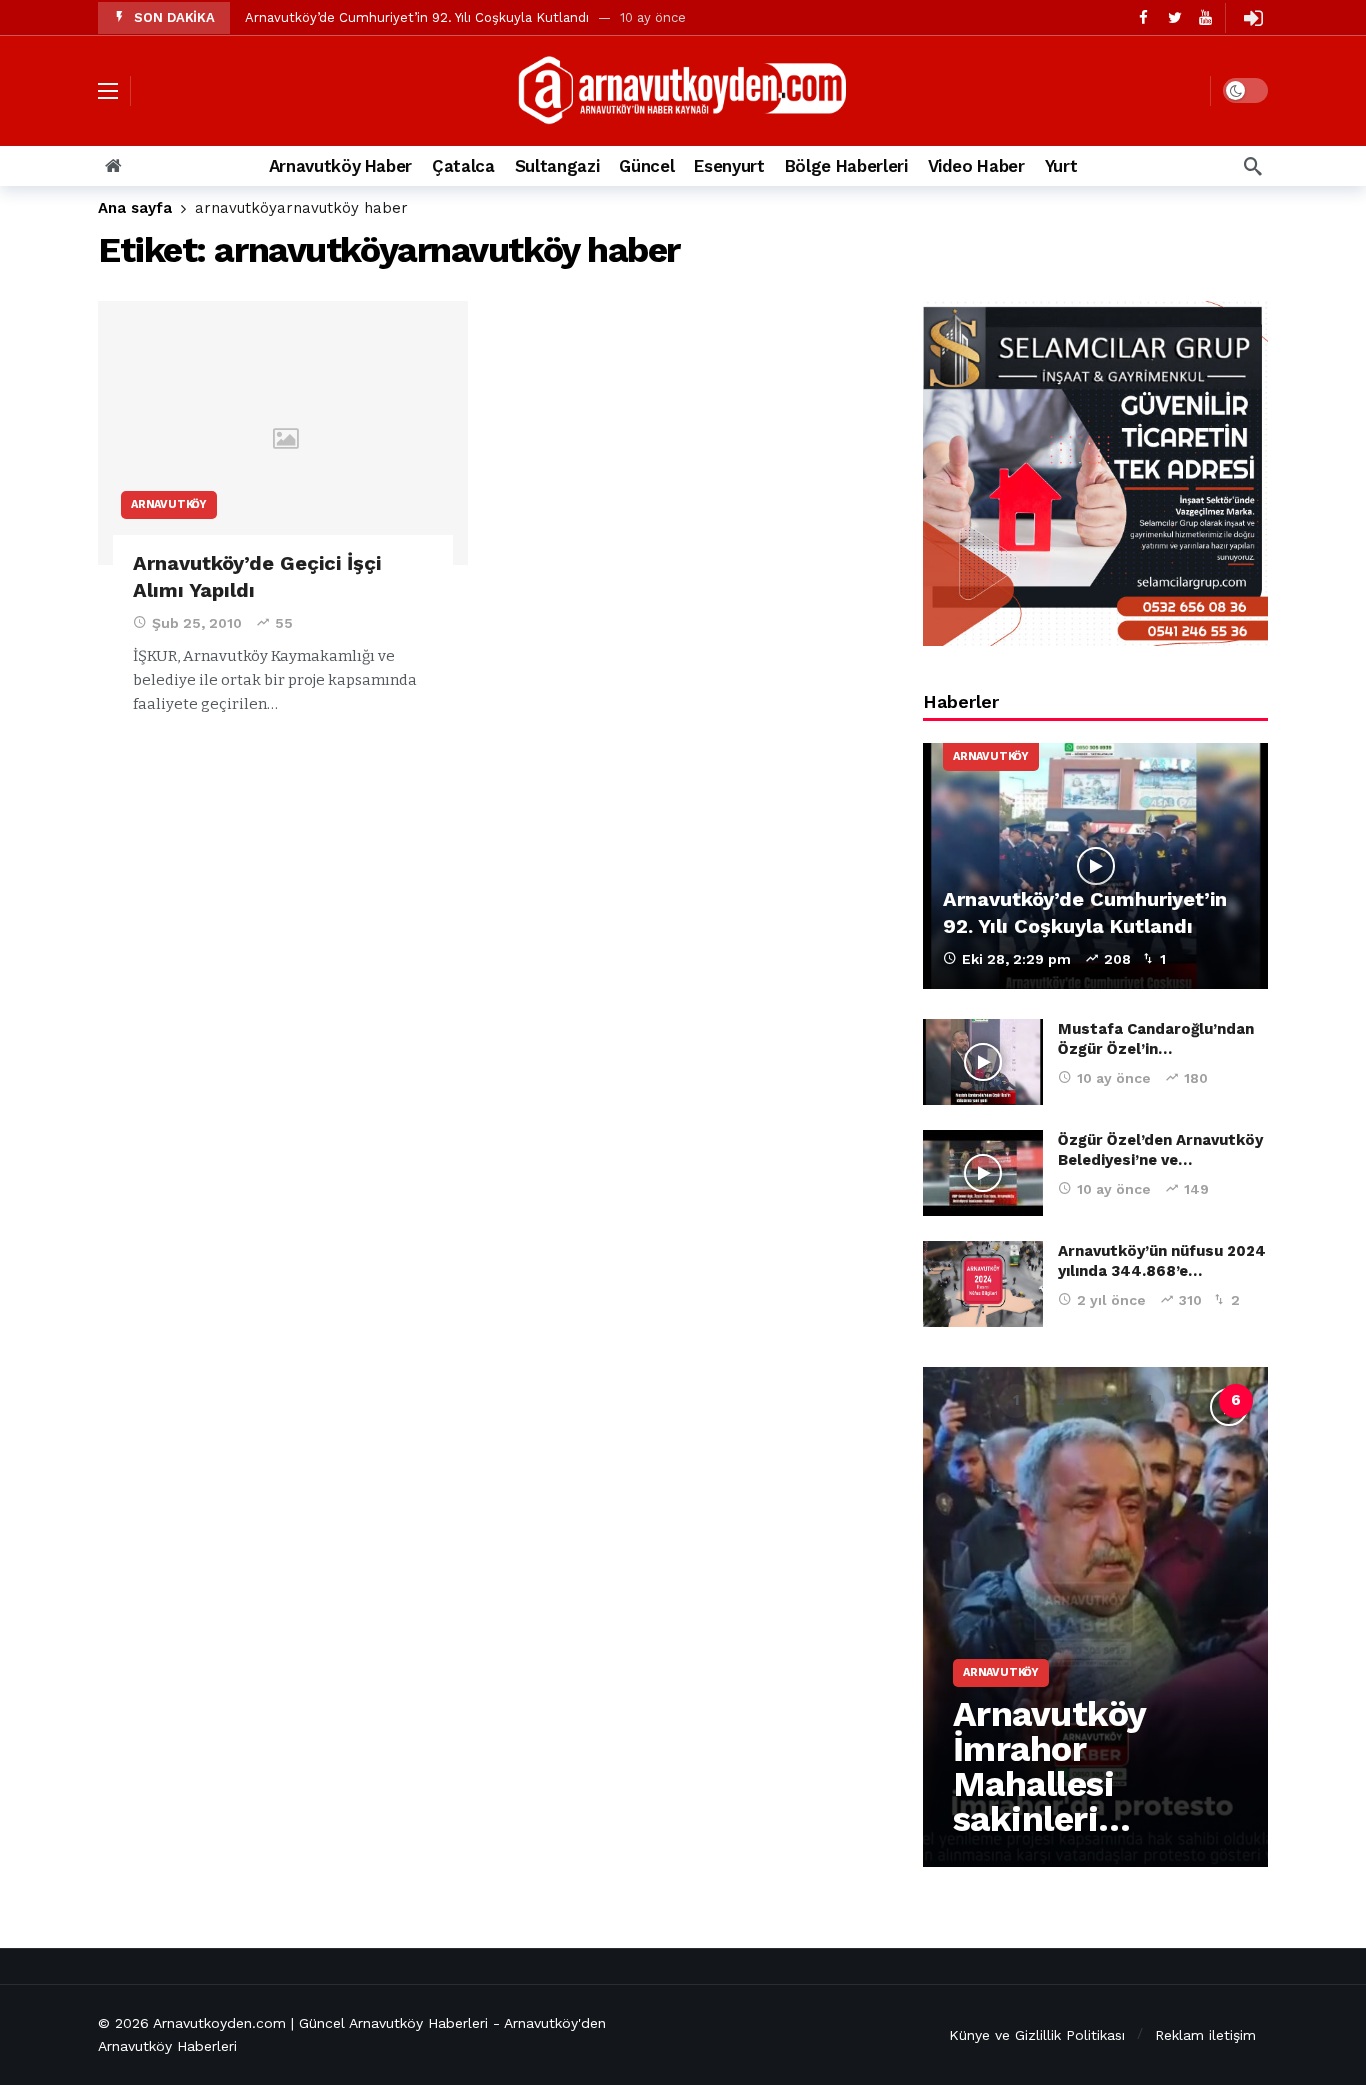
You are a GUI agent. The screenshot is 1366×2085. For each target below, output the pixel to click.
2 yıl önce (1111, 1300)
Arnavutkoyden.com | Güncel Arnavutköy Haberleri (320, 2023)
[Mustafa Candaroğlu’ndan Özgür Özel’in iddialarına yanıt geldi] (983, 1062)
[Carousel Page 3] (1104, 1401)
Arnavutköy (169, 504)
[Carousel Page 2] (1060, 1401)
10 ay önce (1114, 1078)
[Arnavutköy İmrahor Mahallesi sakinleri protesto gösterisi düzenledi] (1095, 1617)
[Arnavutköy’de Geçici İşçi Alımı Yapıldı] (283, 433)
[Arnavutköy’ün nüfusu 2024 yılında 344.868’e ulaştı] (983, 1284)
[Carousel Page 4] (1148, 1401)
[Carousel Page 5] (1192, 1401)
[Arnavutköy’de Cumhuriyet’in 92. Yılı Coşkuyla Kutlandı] (1095, 866)
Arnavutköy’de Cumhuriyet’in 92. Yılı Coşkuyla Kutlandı (417, 17)
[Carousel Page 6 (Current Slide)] (1236, 1401)
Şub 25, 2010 (197, 623)
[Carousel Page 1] (1016, 1401)
